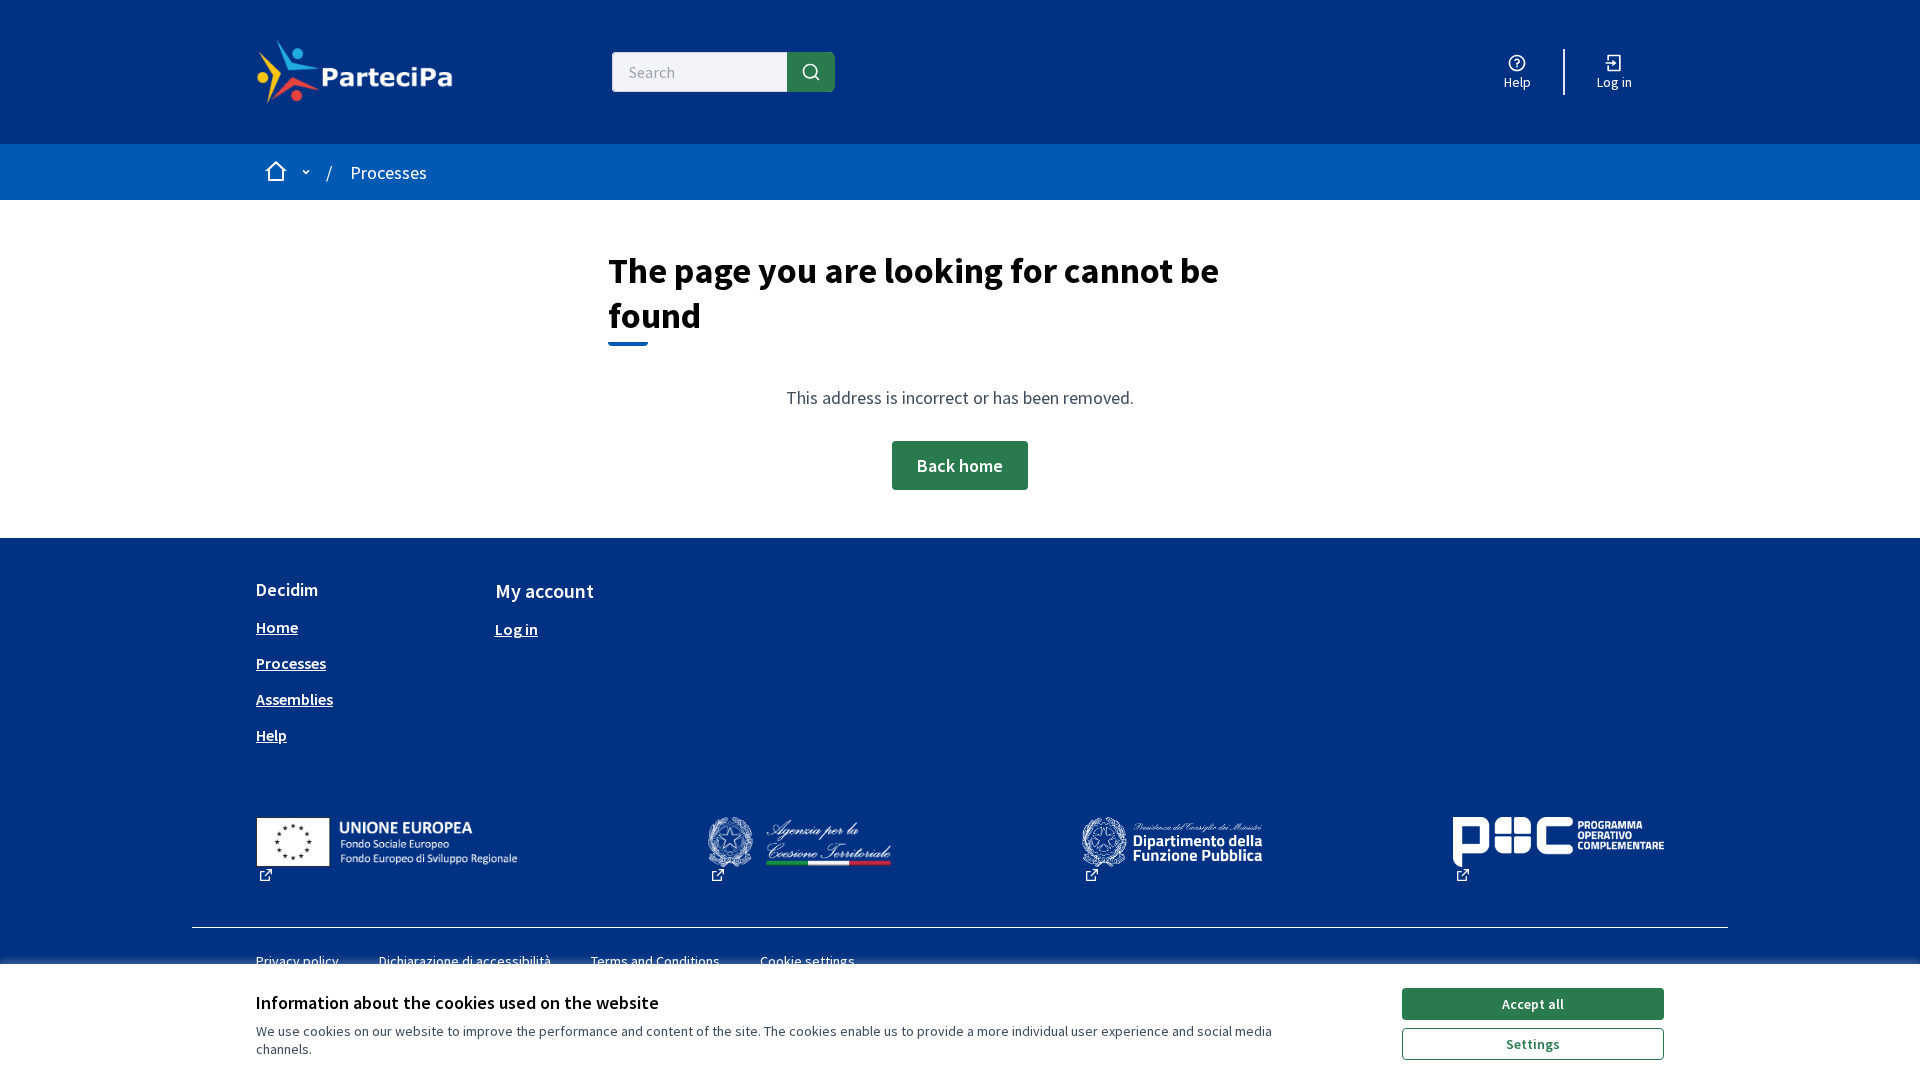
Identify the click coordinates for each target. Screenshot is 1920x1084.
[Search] (811, 72)
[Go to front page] (366, 72)
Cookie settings (807, 961)
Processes (388, 172)
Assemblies (294, 699)
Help (271, 735)
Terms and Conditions (655, 961)
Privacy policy (297, 961)
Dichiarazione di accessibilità (465, 961)
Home (277, 627)
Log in (516, 629)
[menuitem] (367, 627)
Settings (1533, 1044)
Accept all (1533, 1004)
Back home (960, 465)
